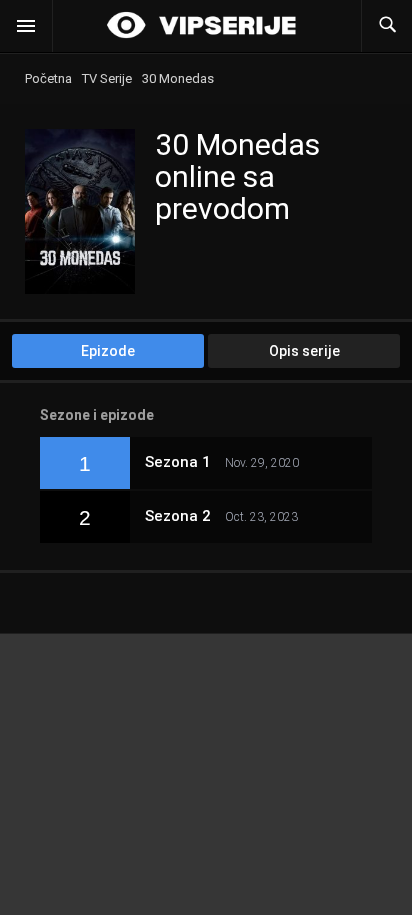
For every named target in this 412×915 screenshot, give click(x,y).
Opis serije (304, 351)
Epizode (108, 351)
